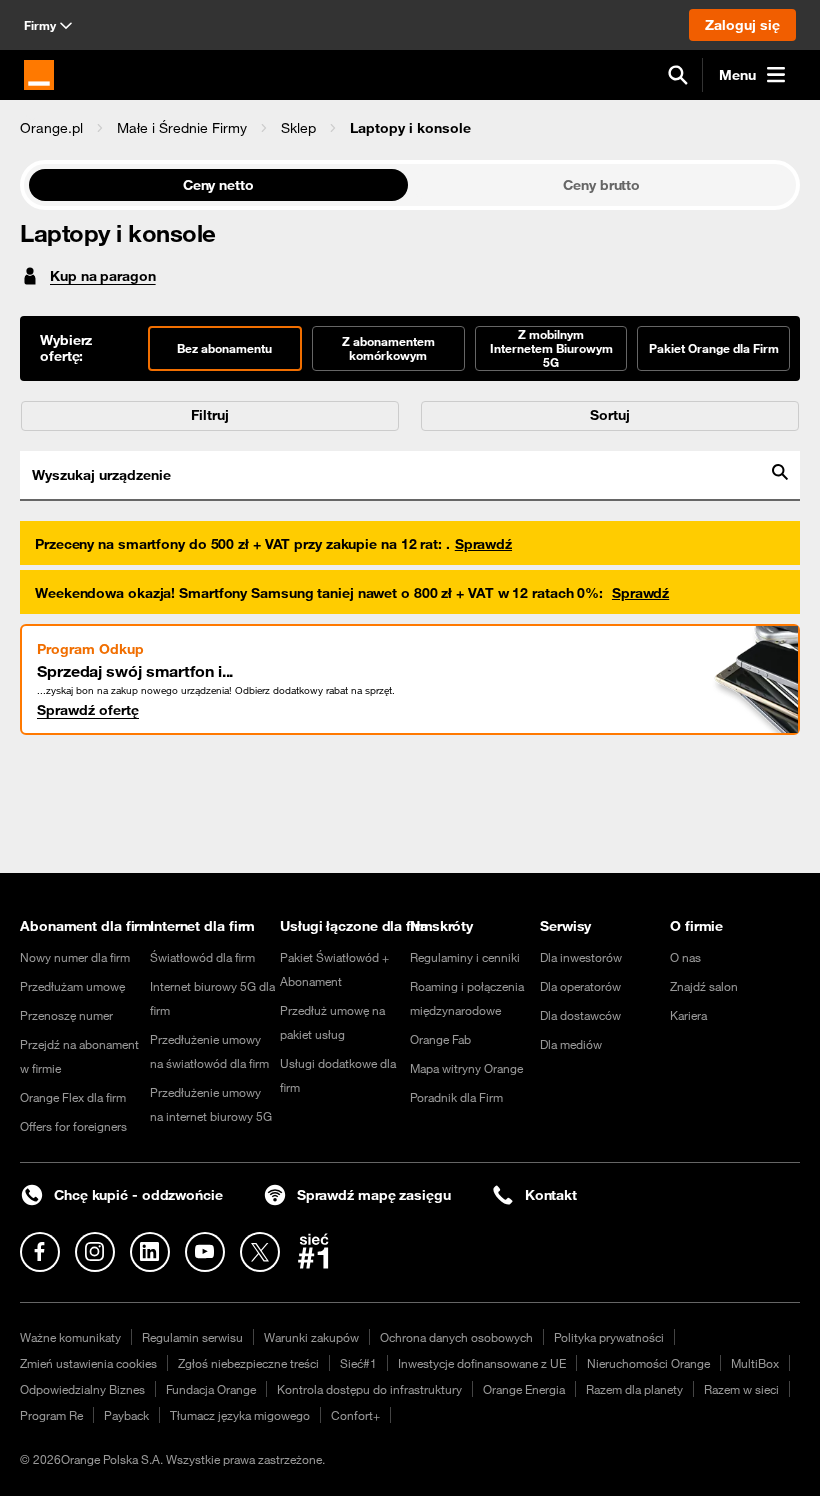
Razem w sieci (741, 1389)
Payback (126, 1415)
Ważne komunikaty (70, 1337)
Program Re (51, 1415)
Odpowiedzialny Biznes (82, 1389)
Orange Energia (524, 1389)
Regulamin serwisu (192, 1337)
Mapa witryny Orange (466, 1068)
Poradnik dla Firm (456, 1097)
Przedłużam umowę (72, 986)
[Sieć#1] (314, 1251)
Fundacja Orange (211, 1389)
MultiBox (755, 1363)
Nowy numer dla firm (75, 957)
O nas (685, 957)
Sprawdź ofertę (88, 710)
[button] (51, 128)
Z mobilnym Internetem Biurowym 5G (551, 348)
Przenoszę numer (66, 1015)
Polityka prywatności (609, 1337)
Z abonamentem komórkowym (388, 348)
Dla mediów (571, 1044)
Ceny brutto (601, 185)
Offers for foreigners (73, 1126)
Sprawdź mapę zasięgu (374, 1195)
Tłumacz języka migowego (240, 1415)
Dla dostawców (580, 1015)
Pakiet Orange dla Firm (714, 348)
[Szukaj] (678, 75)
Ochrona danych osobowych (456, 1337)
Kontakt (551, 1195)
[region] (410, 127)
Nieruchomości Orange (648, 1363)
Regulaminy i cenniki (465, 957)
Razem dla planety (634, 1389)
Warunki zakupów (311, 1337)
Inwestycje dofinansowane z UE (482, 1363)
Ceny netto (218, 185)
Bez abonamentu (224, 348)
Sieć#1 (358, 1363)
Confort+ (355, 1415)
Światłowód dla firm (202, 957)
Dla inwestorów (581, 957)
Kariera (688, 1015)
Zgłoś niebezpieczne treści (248, 1363)
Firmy (40, 25)
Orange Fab (440, 1039)
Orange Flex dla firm (73, 1097)
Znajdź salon (704, 986)
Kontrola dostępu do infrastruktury (369, 1389)
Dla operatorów (580, 986)
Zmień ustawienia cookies (88, 1363)
